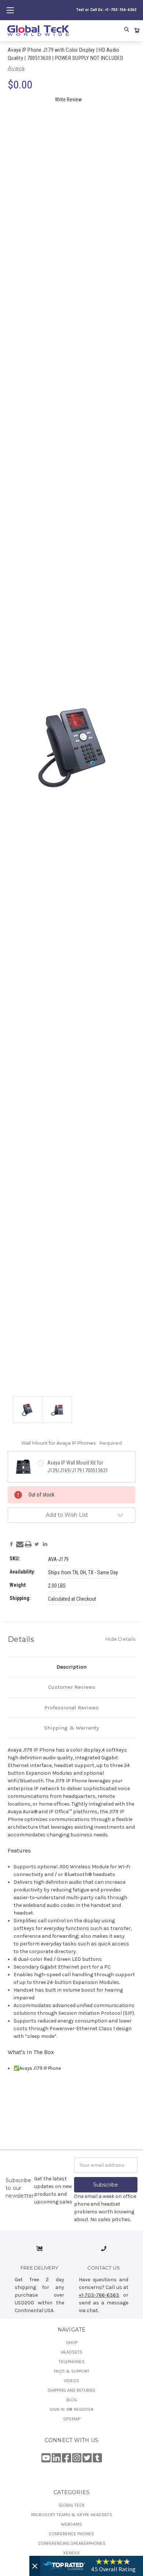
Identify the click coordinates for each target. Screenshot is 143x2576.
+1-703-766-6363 (99, 2295)
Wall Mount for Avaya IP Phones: (71, 1443)
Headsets (72, 2352)
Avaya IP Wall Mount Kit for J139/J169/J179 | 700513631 (78, 1467)
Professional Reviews (71, 1708)
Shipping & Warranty (71, 1728)
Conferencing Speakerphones (72, 2543)
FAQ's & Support (72, 2371)
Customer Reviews (72, 1687)
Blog (72, 2400)
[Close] (35, 2566)
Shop (72, 2343)
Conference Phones (71, 2534)
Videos (71, 2381)
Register (84, 2409)
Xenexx (71, 2553)
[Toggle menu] (10, 10)
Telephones (72, 2362)
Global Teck (71, 2505)
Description (71, 1667)
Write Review (68, 99)
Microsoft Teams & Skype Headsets (72, 2515)
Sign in (58, 2409)
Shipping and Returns (71, 2390)
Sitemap (72, 2419)
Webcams (71, 2524)
